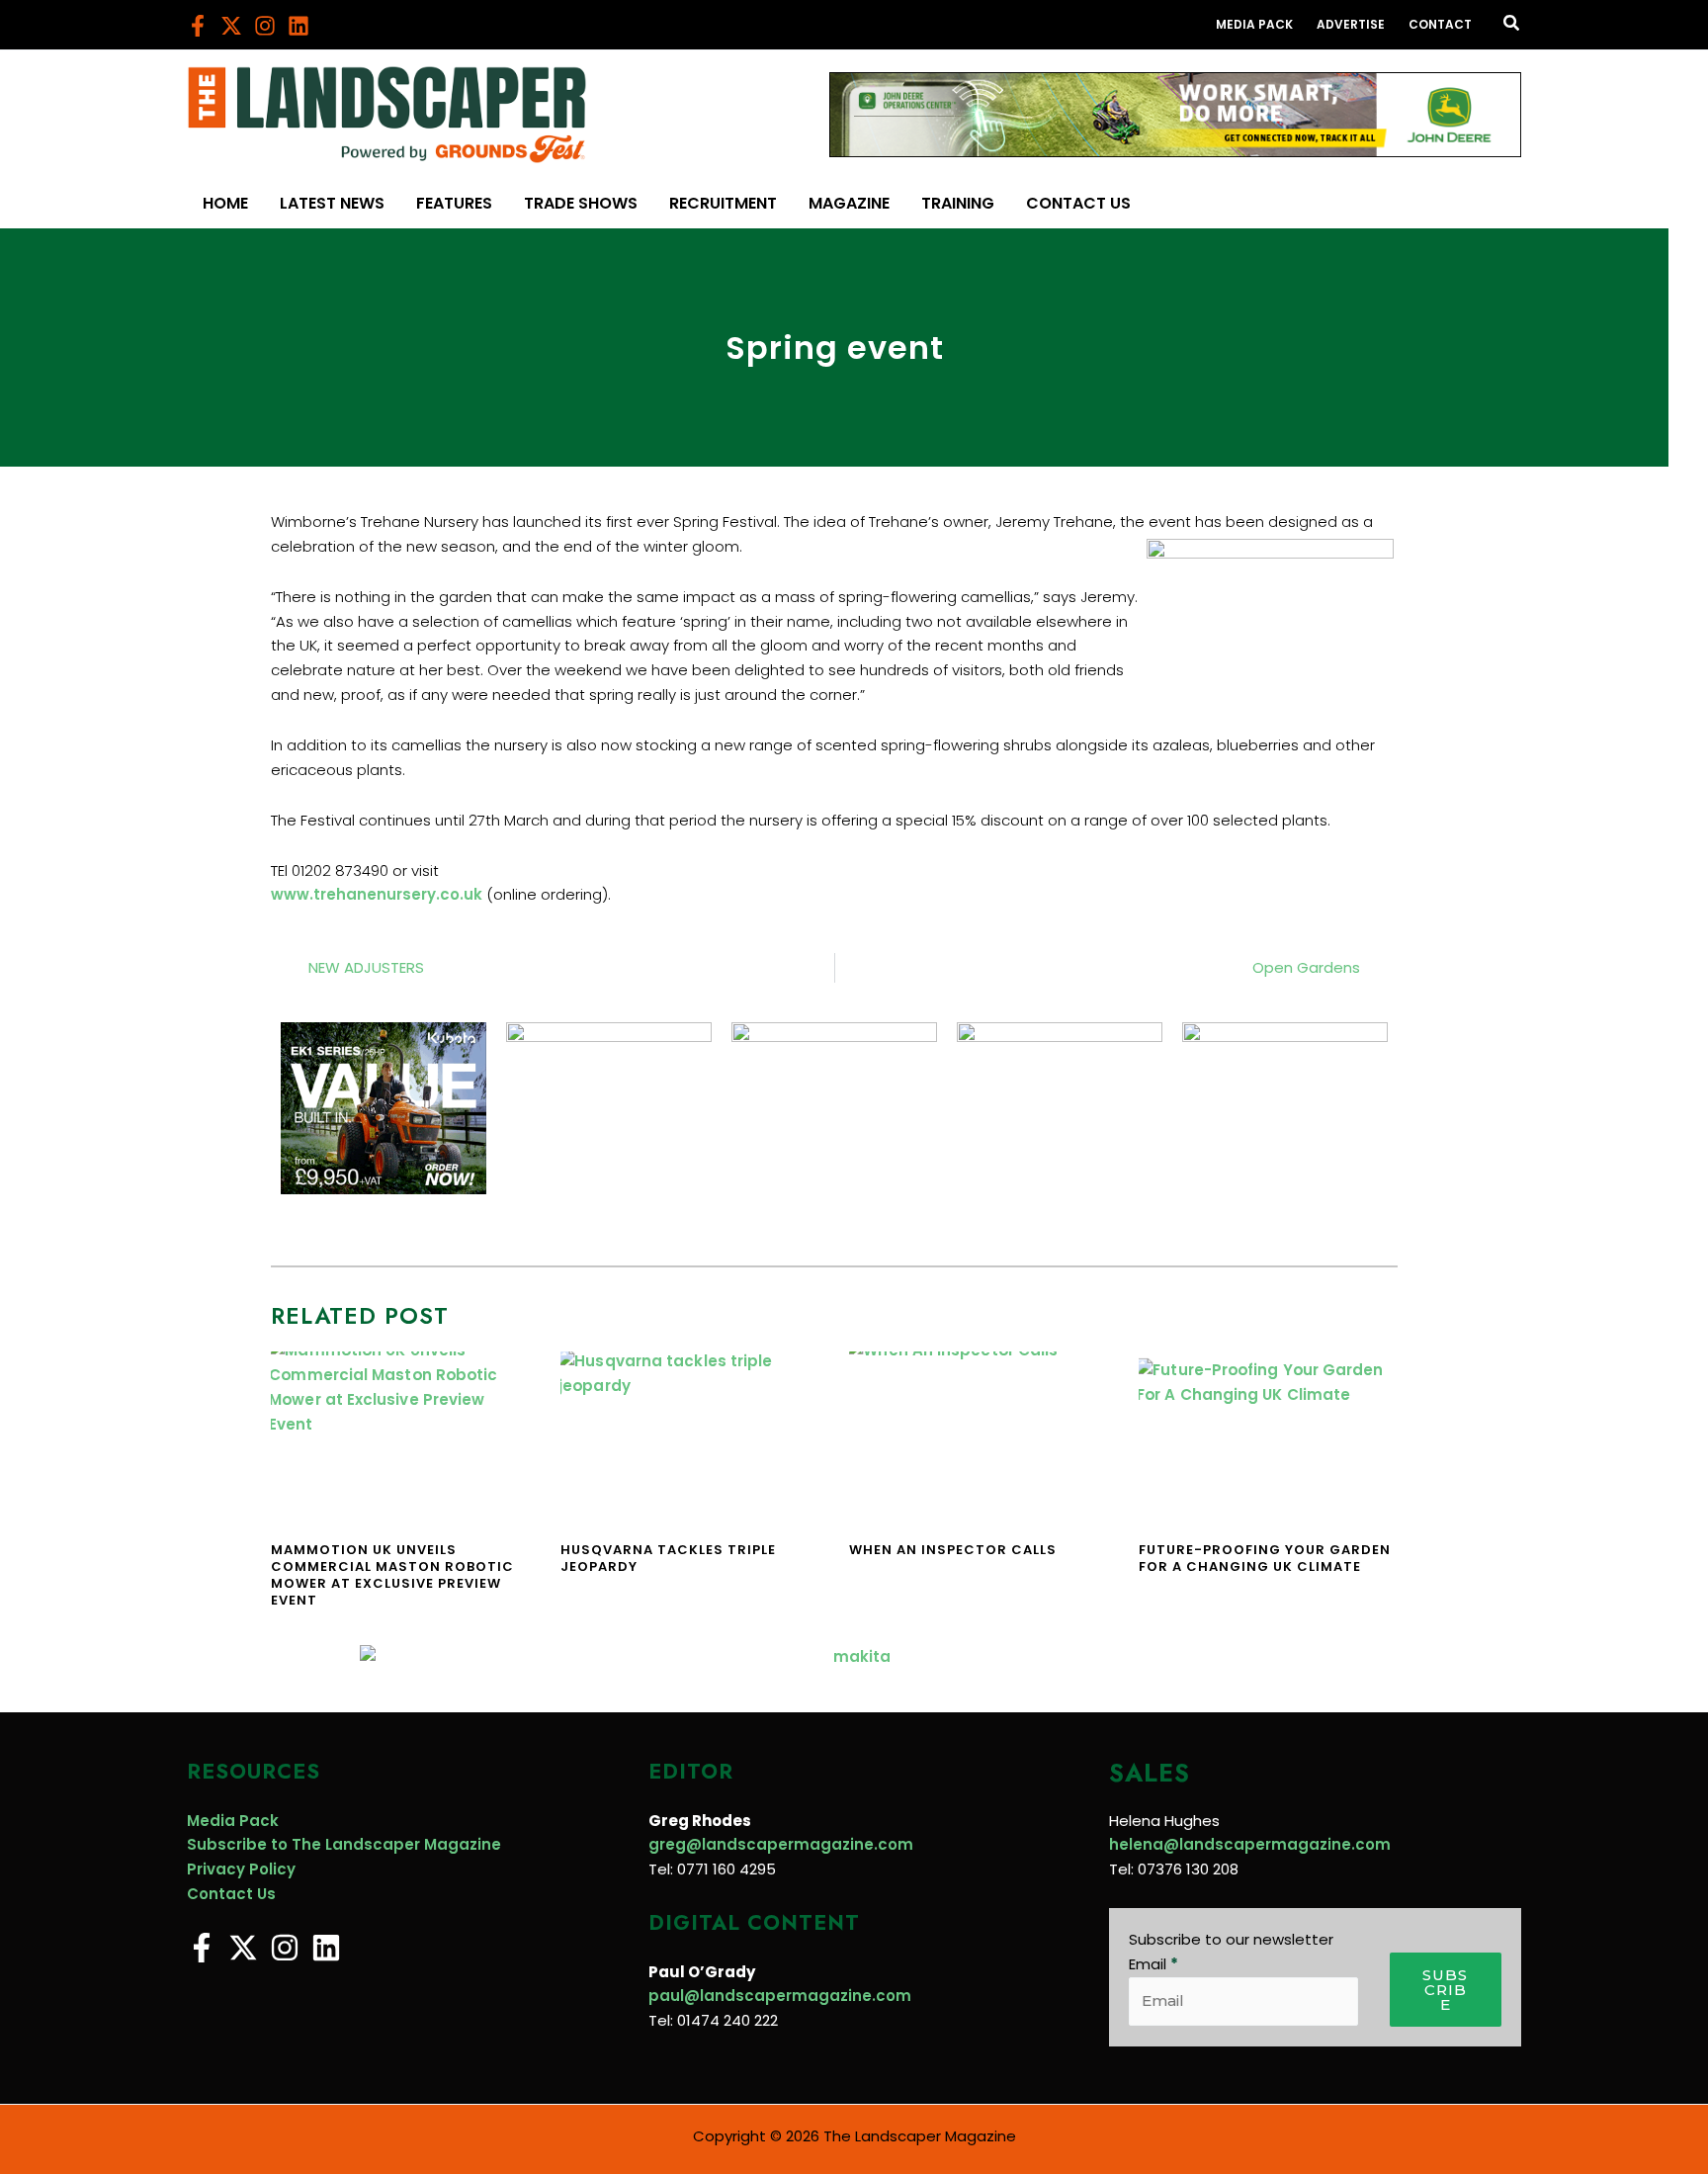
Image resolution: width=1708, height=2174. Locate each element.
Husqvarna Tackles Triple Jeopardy (668, 1558)
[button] (1512, 25)
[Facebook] (198, 26)
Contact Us (231, 1894)
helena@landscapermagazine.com (1250, 1844)
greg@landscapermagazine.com (781, 1844)
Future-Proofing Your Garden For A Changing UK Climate (1265, 1558)
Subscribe (1445, 1990)
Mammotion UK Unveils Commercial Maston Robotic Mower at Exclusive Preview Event (392, 1575)
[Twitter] (231, 26)
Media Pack (233, 1821)
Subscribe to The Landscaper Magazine (344, 1844)
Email (1153, 1964)
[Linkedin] (299, 26)
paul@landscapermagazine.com (780, 1996)
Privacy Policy (241, 1869)
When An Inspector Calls (953, 1550)
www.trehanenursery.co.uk (377, 894)
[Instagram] (265, 26)
